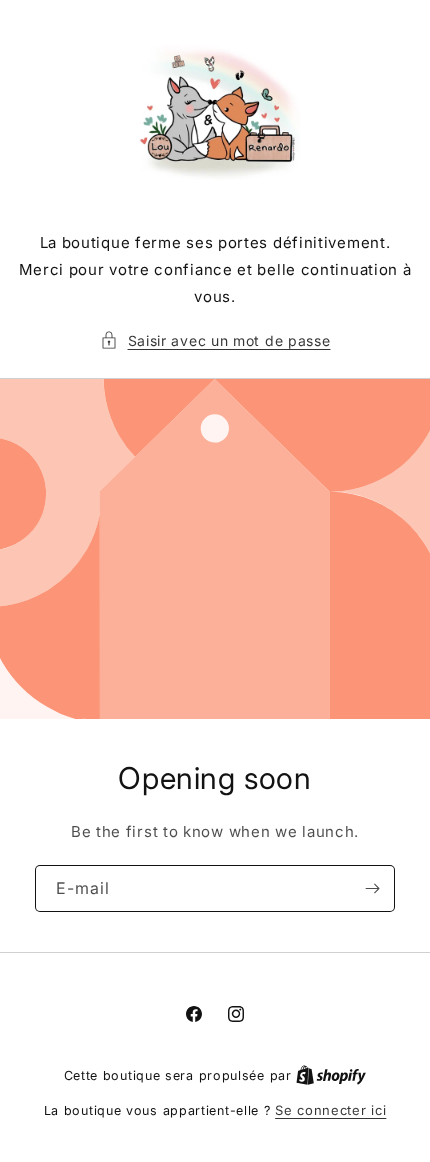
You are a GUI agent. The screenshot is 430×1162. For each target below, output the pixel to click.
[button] (215, 340)
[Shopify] (331, 1075)
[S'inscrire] (372, 888)
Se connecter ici (330, 1110)
